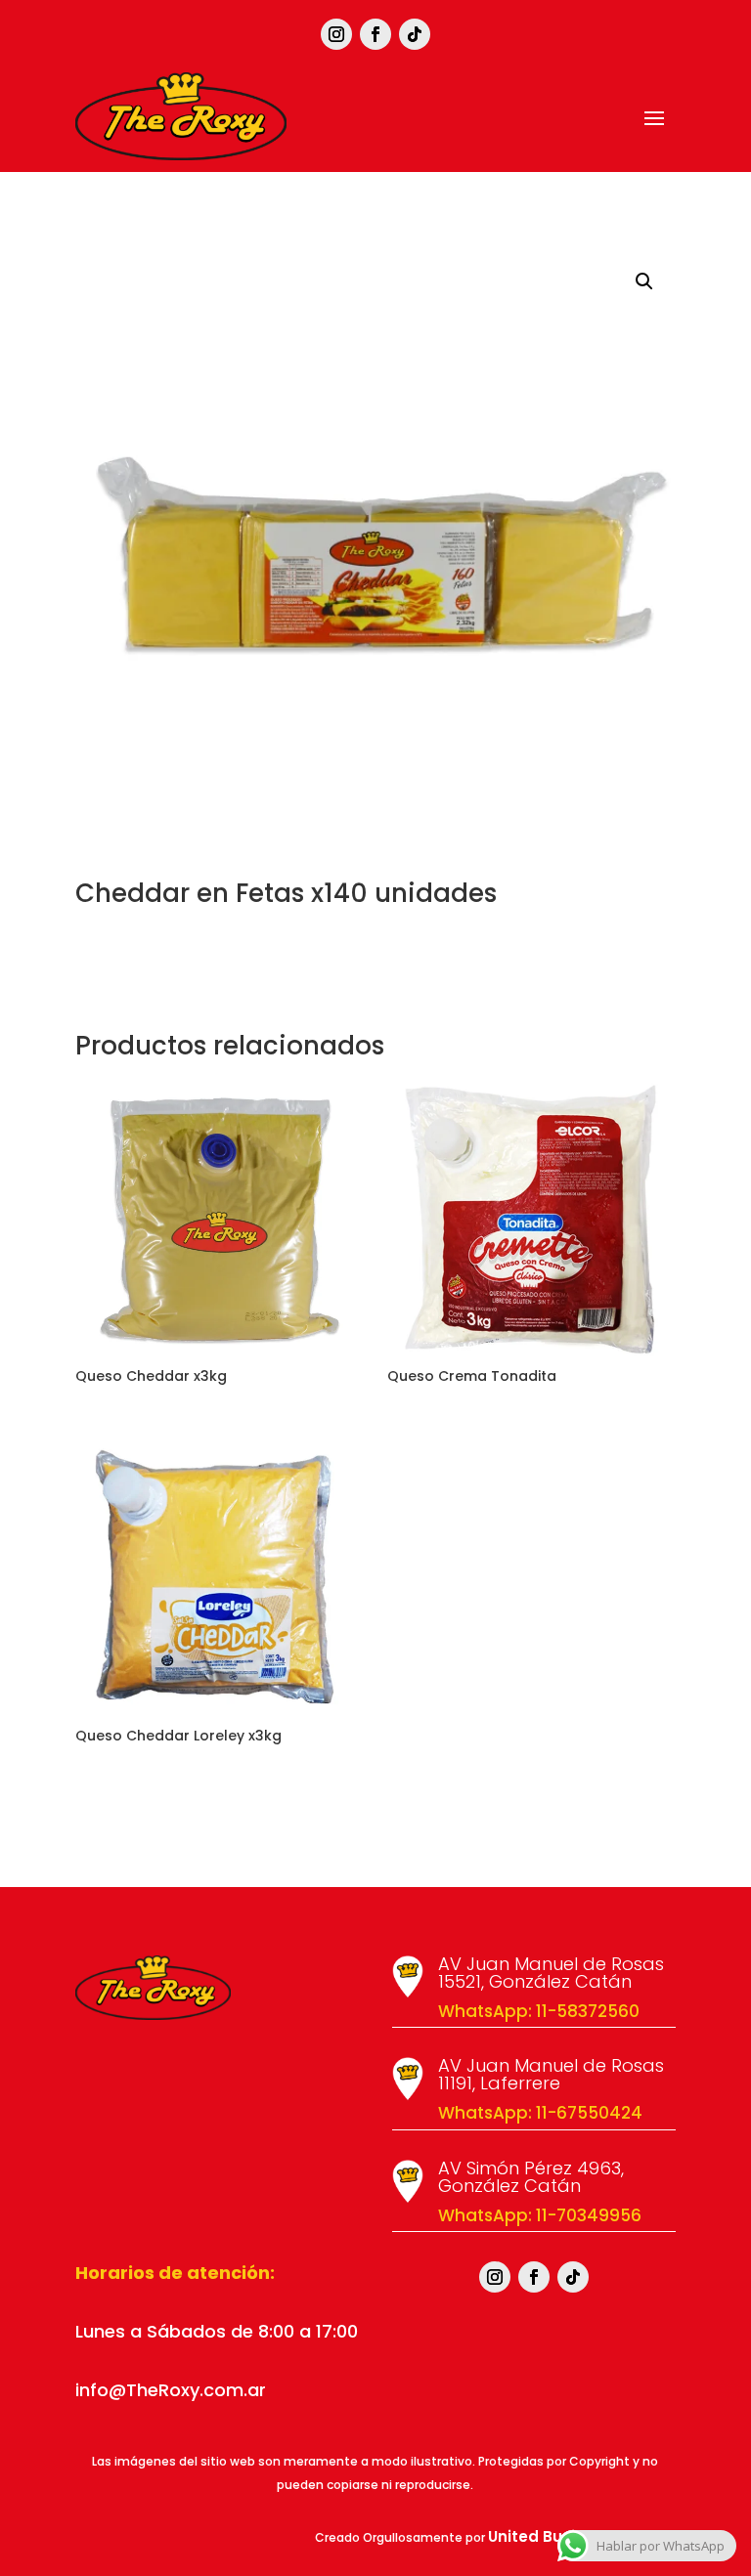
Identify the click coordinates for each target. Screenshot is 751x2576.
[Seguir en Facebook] (375, 34)
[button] (644, 281)
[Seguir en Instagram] (336, 34)
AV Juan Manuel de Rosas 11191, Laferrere (551, 2074)
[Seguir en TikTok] (415, 34)
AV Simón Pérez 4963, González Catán (531, 2177)
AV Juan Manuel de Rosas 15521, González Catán (551, 1973)
